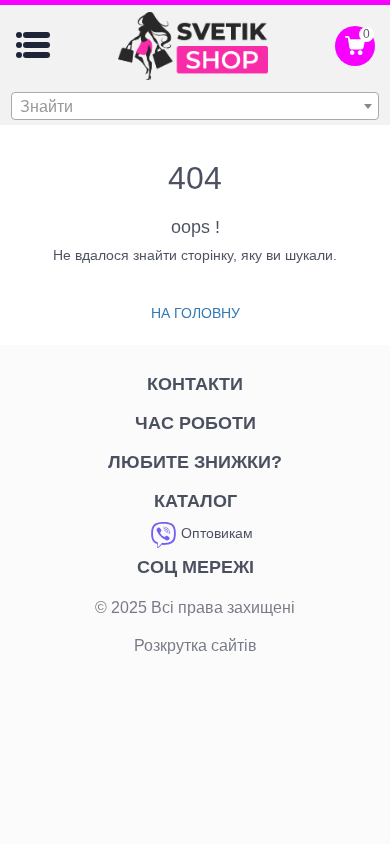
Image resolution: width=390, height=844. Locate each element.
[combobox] (195, 106)
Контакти (195, 384)
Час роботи (195, 423)
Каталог (195, 501)
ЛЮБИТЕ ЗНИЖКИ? (195, 462)
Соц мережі (195, 567)
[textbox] (195, 107)
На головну (195, 313)
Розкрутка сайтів (195, 645)
